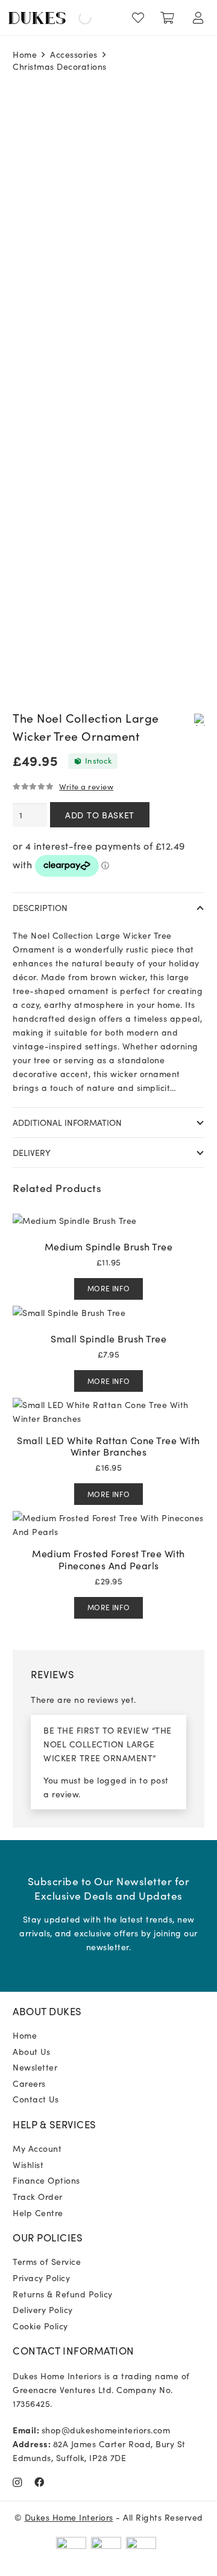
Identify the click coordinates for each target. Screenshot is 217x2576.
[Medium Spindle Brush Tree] (75, 1220)
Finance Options (46, 2180)
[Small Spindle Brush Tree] (69, 1312)
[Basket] (168, 18)
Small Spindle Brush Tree (108, 1338)
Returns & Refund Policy (63, 2294)
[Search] (75, 18)
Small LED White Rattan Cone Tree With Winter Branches (108, 1446)
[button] (200, 719)
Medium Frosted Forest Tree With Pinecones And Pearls (108, 1559)
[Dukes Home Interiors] (37, 18)
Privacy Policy (41, 2278)
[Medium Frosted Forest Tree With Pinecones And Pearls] (108, 1518)
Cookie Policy (40, 2326)
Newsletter (35, 2067)
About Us (31, 2051)
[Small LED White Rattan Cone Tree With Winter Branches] (108, 1404)
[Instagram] (17, 2483)
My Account (37, 2148)
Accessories (74, 54)
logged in (117, 1780)
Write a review (86, 786)
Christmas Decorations (60, 66)
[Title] (39, 2482)
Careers (29, 2083)
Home (25, 54)
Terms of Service (47, 2261)
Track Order (38, 2196)
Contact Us (36, 2099)
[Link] (141, 18)
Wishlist (28, 2164)
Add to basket (100, 815)
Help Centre (38, 2213)
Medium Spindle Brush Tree (109, 1246)
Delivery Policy (43, 2309)
